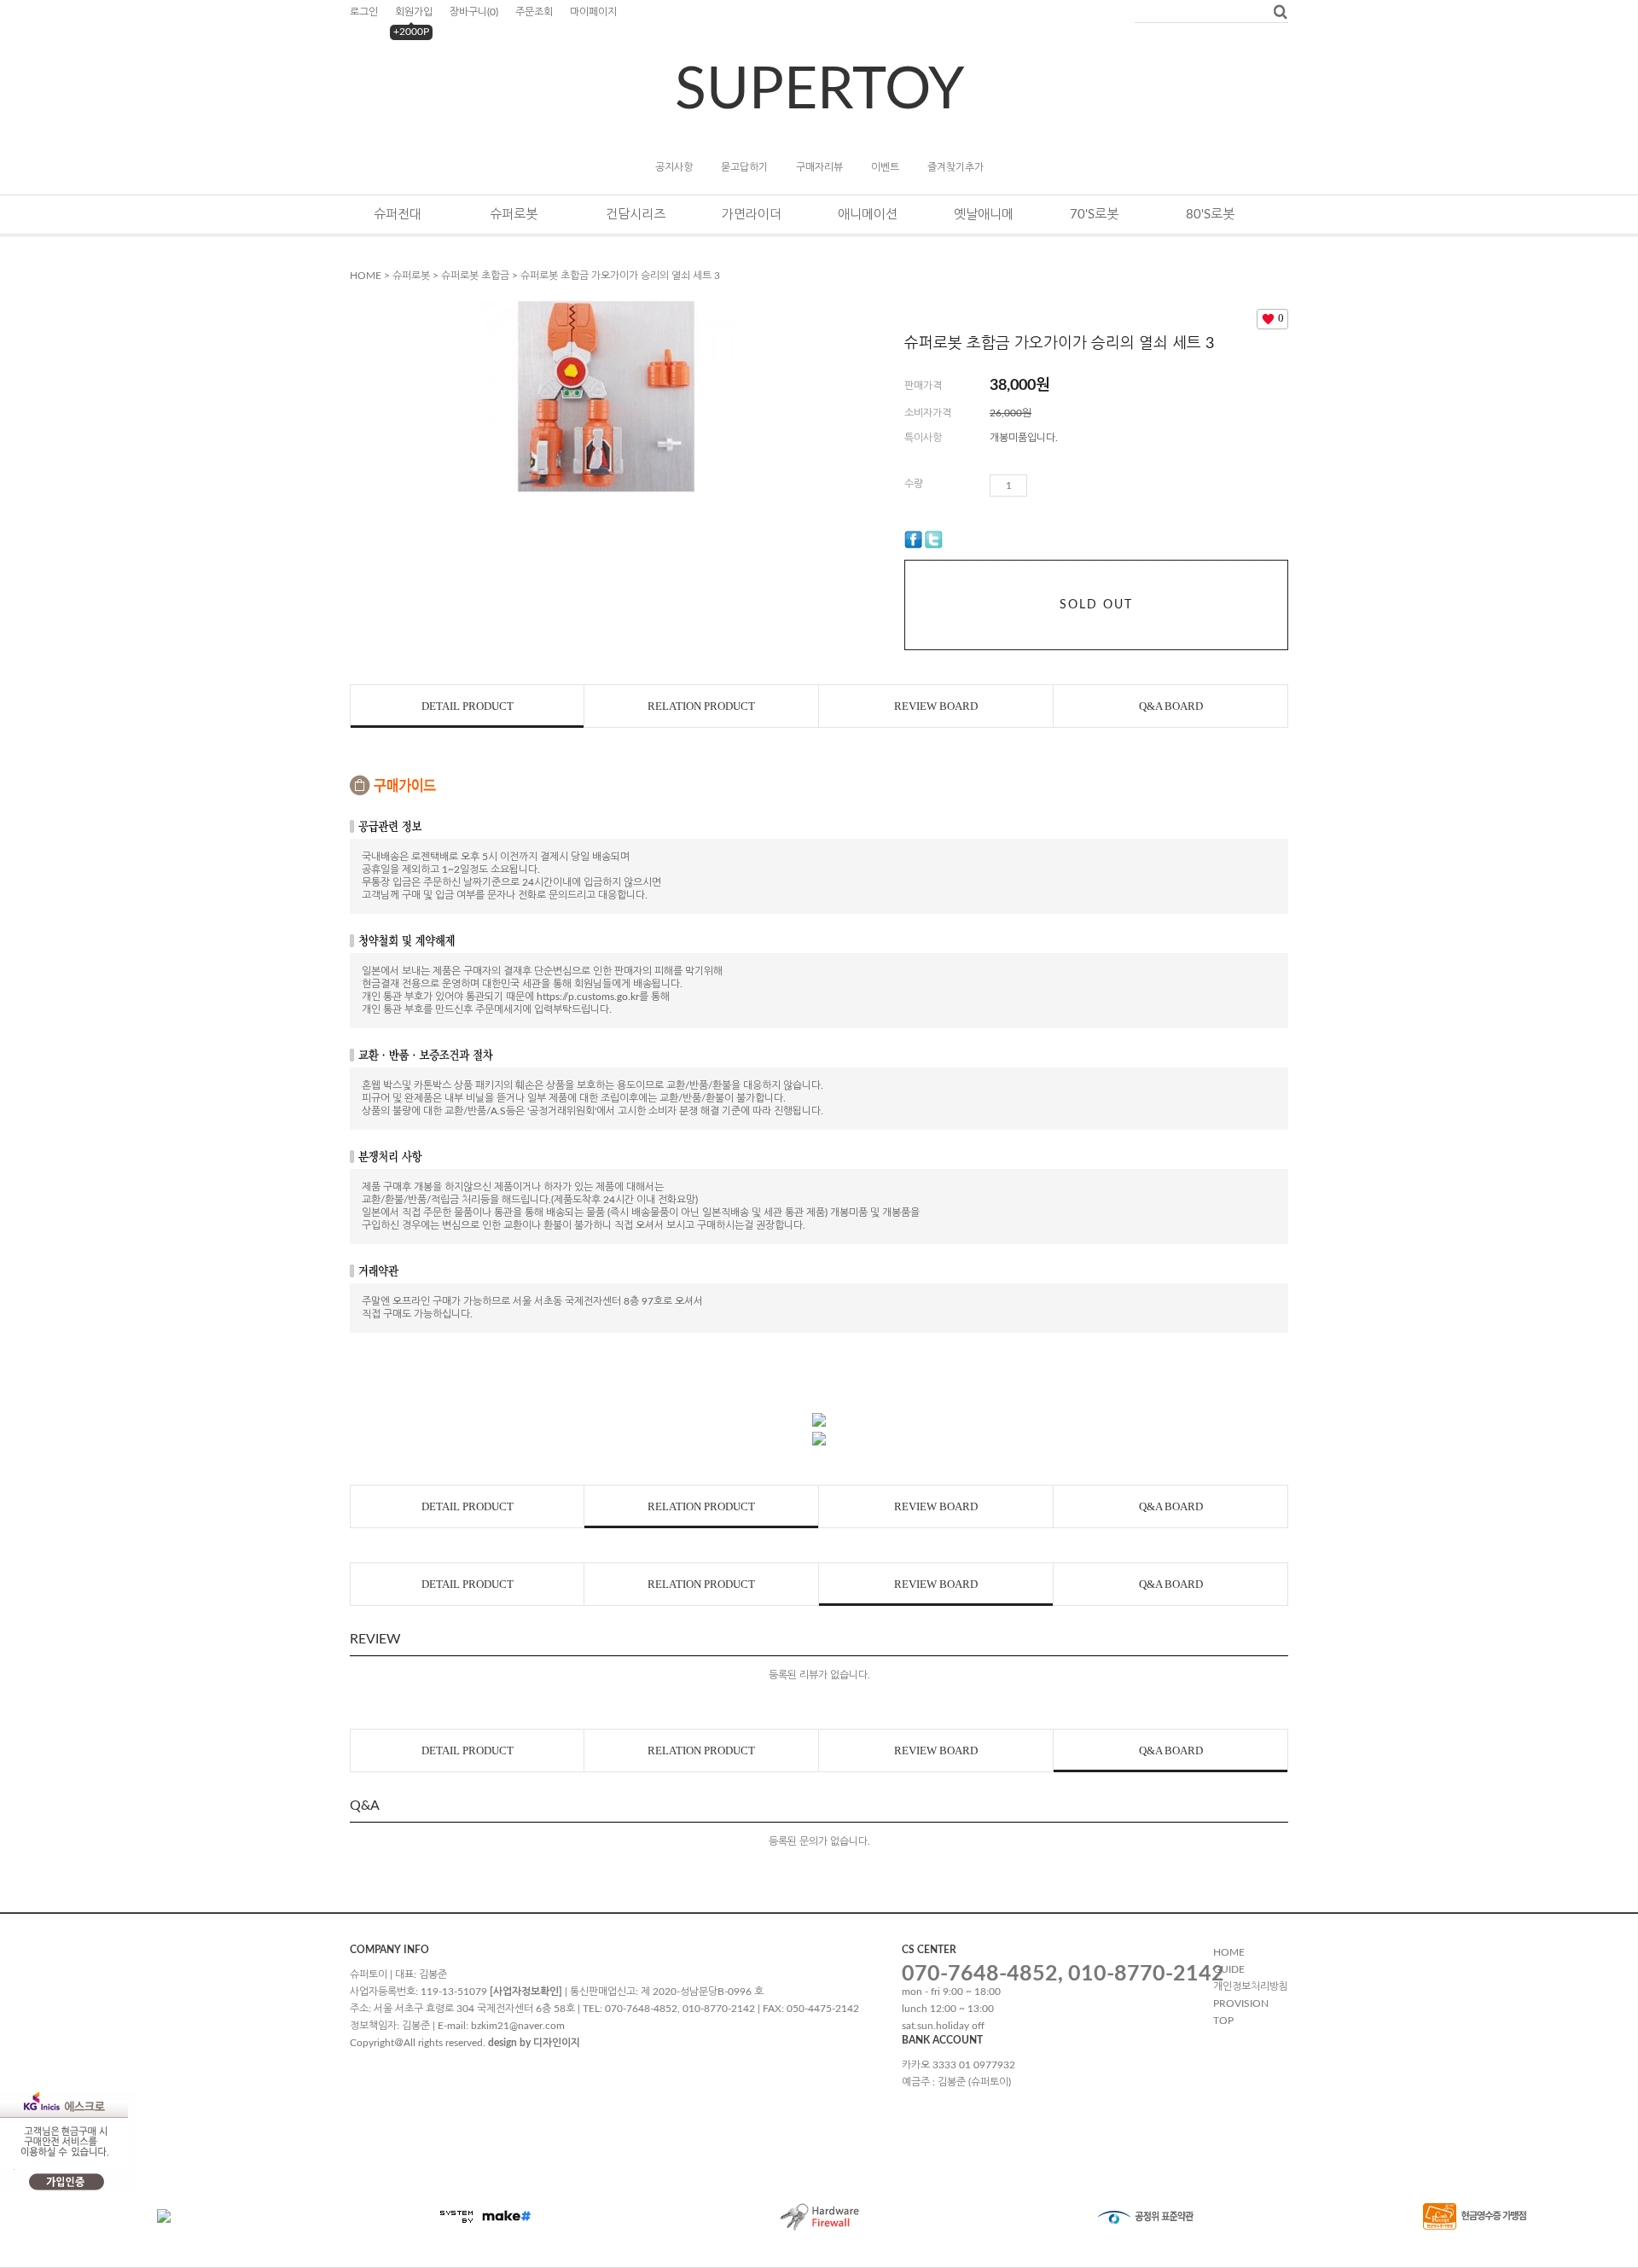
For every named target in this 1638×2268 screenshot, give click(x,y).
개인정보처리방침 (1251, 1986)
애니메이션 (868, 215)
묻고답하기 (744, 167)
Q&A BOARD (1171, 706)
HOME (366, 276)
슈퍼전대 (398, 215)
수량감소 (1066, 486)
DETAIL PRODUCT (468, 706)
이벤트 (885, 167)
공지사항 (674, 167)
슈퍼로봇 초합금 (475, 276)
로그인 (364, 12)
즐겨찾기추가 (955, 167)
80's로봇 (1210, 215)
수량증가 (1041, 486)
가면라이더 (752, 215)
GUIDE (1229, 1969)
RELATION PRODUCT (701, 706)
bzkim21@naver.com (518, 2026)
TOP (1223, 2021)
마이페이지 (593, 12)
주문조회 (534, 12)
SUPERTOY (819, 90)
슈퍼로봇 (514, 215)
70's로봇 (1094, 215)
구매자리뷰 (819, 167)
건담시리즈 (636, 215)
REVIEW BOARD (936, 706)
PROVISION (1241, 2003)
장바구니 (474, 12)
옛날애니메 (984, 215)
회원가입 (414, 12)
